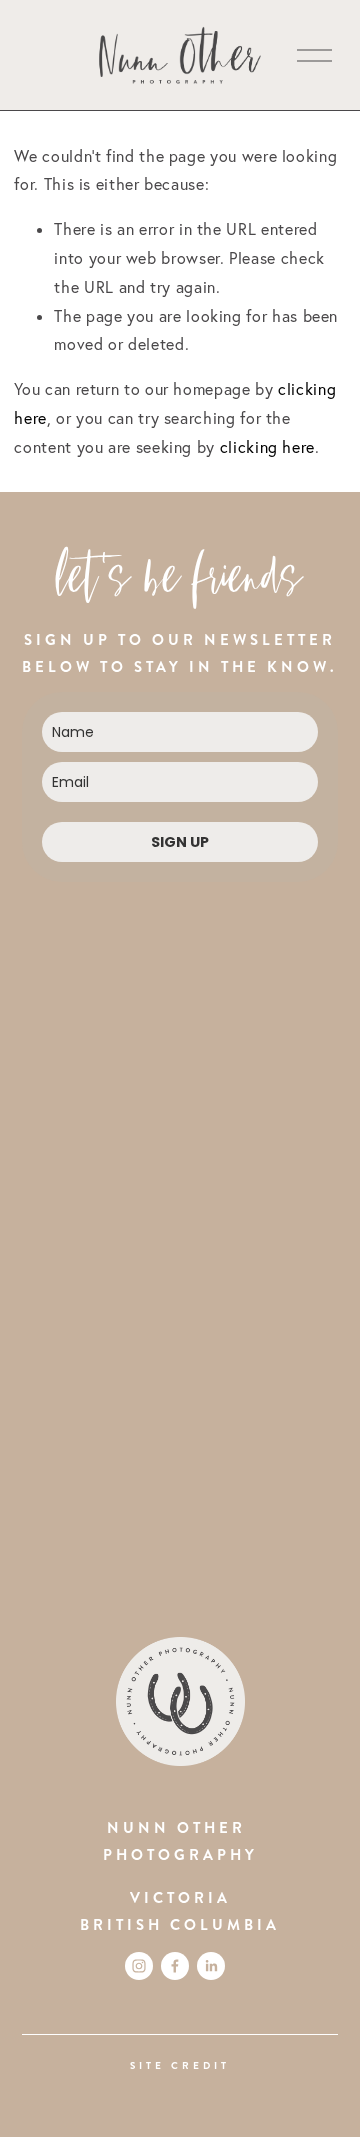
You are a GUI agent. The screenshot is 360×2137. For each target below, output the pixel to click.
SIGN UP (180, 842)
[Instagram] (139, 1966)
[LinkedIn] (211, 1966)
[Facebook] (175, 1966)
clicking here (267, 447)
